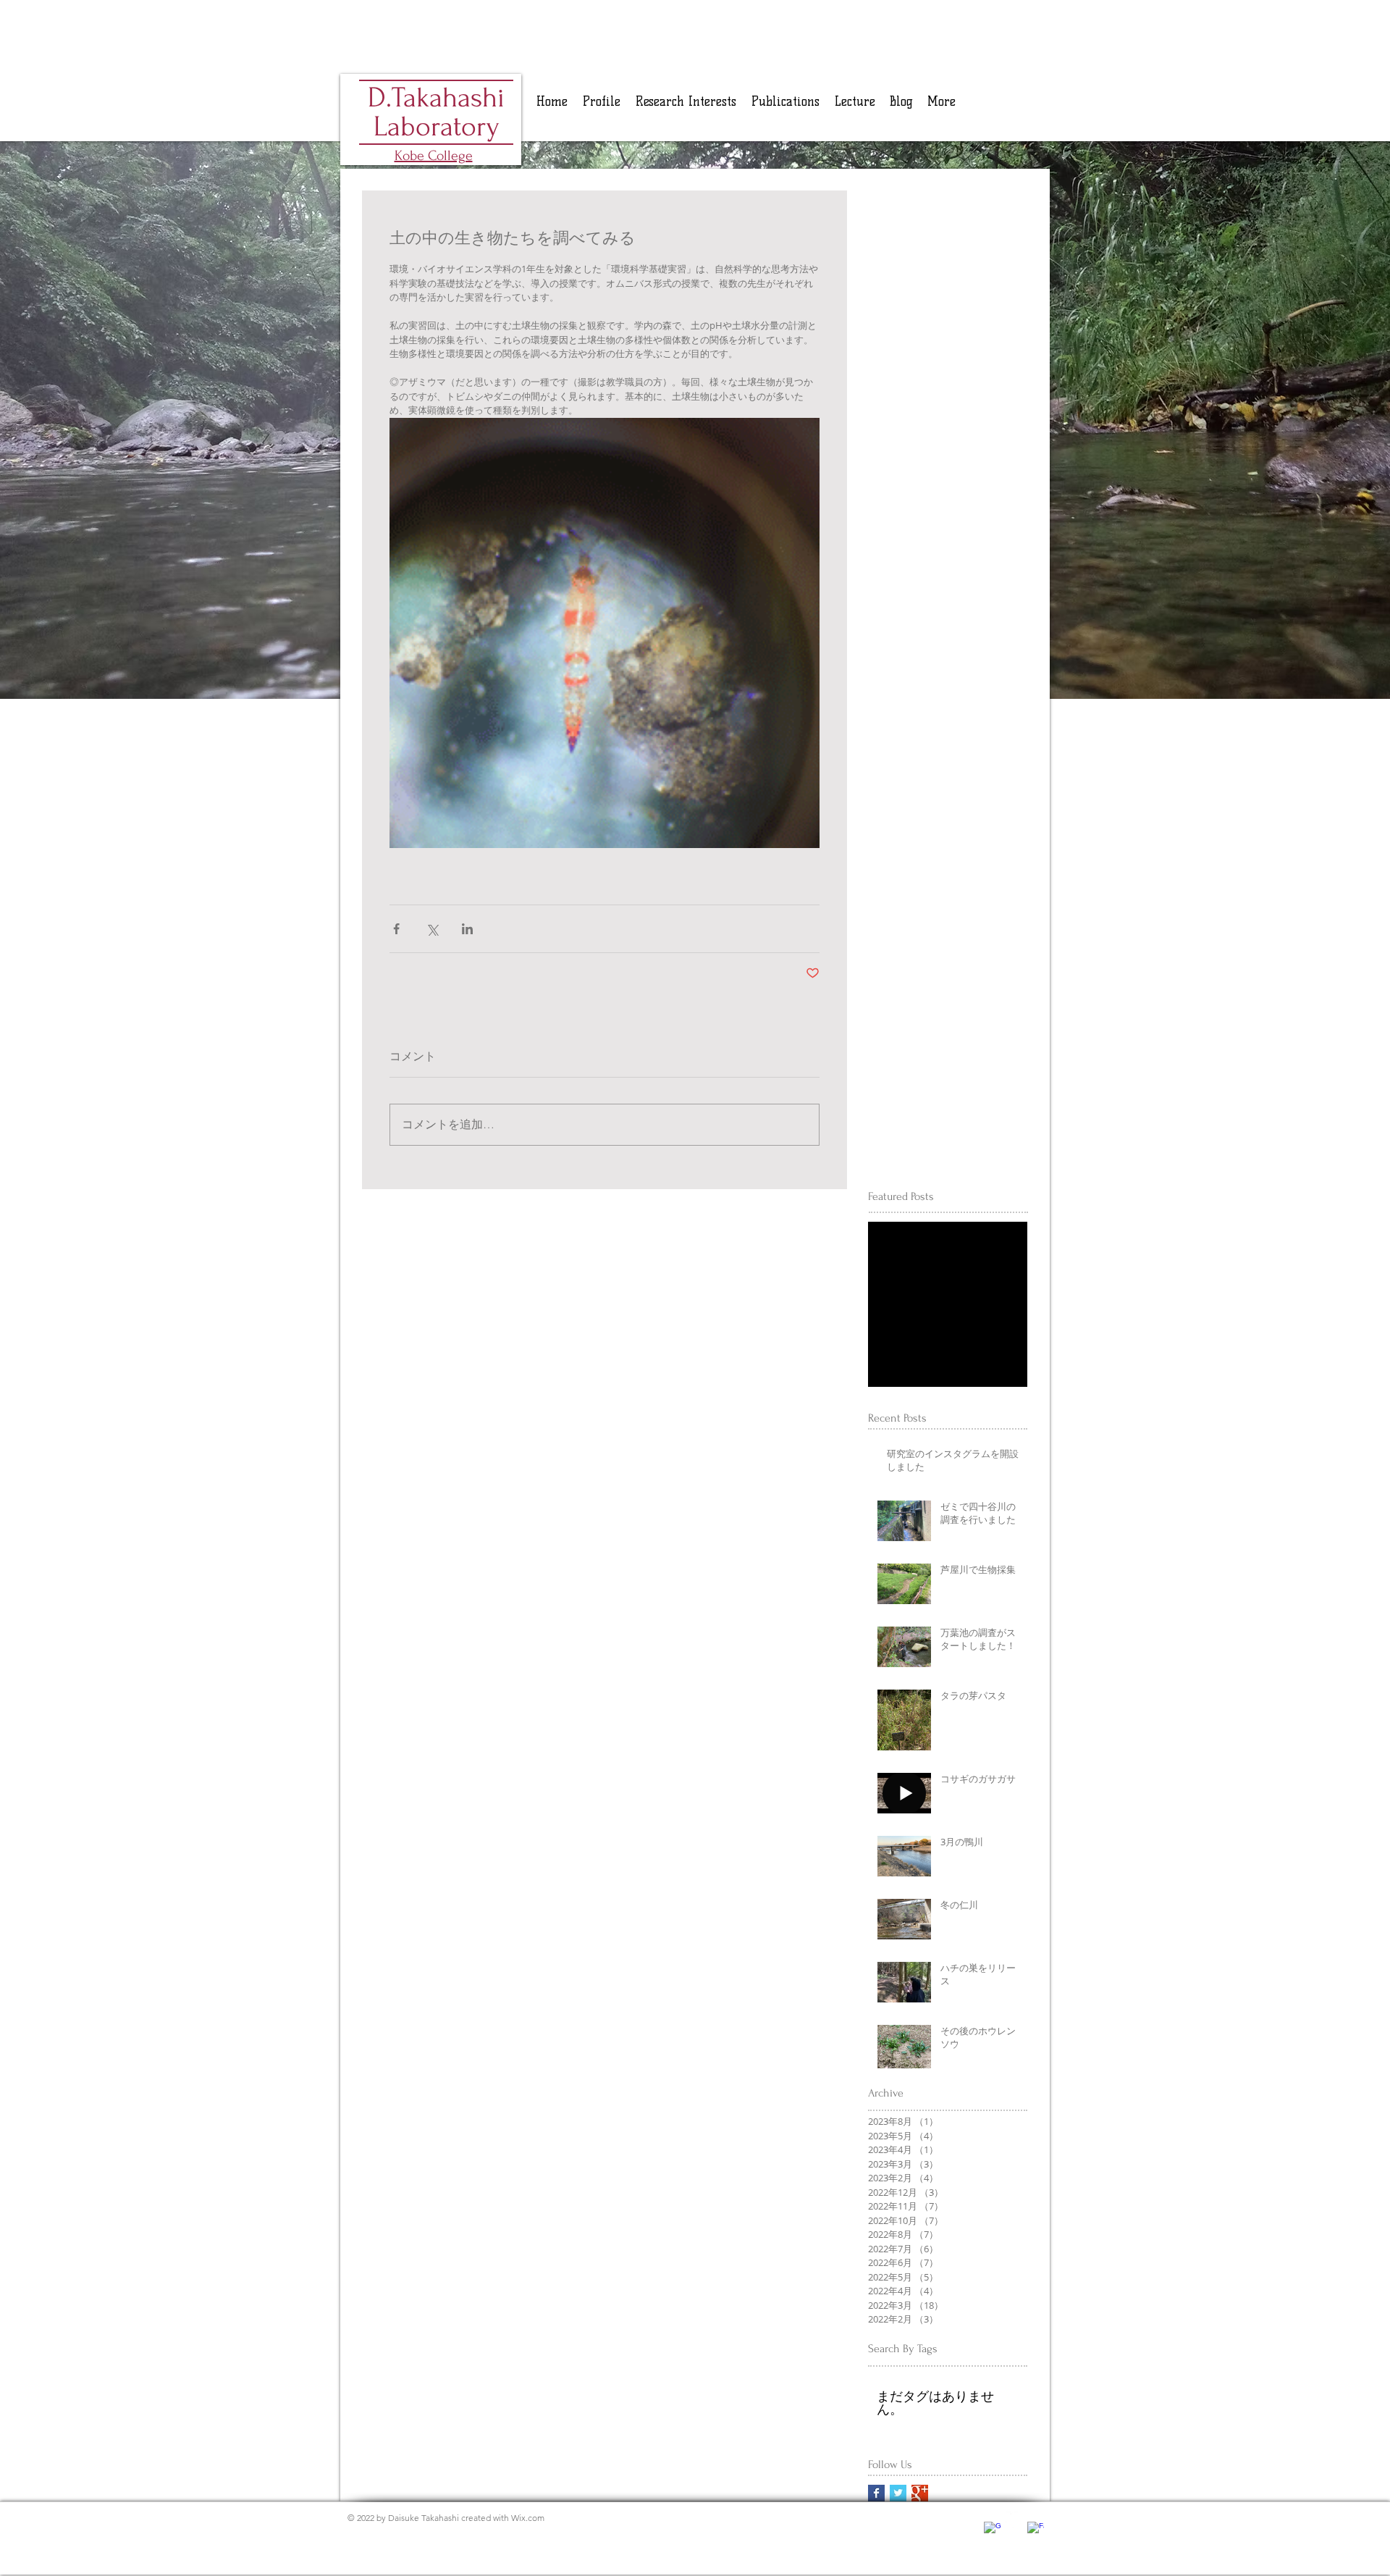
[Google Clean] (992, 2530)
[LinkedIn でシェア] (467, 929)
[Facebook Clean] (1036, 2530)
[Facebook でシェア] (396, 929)
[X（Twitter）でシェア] (432, 929)
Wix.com (528, 2518)
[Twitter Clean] (1014, 2520)
